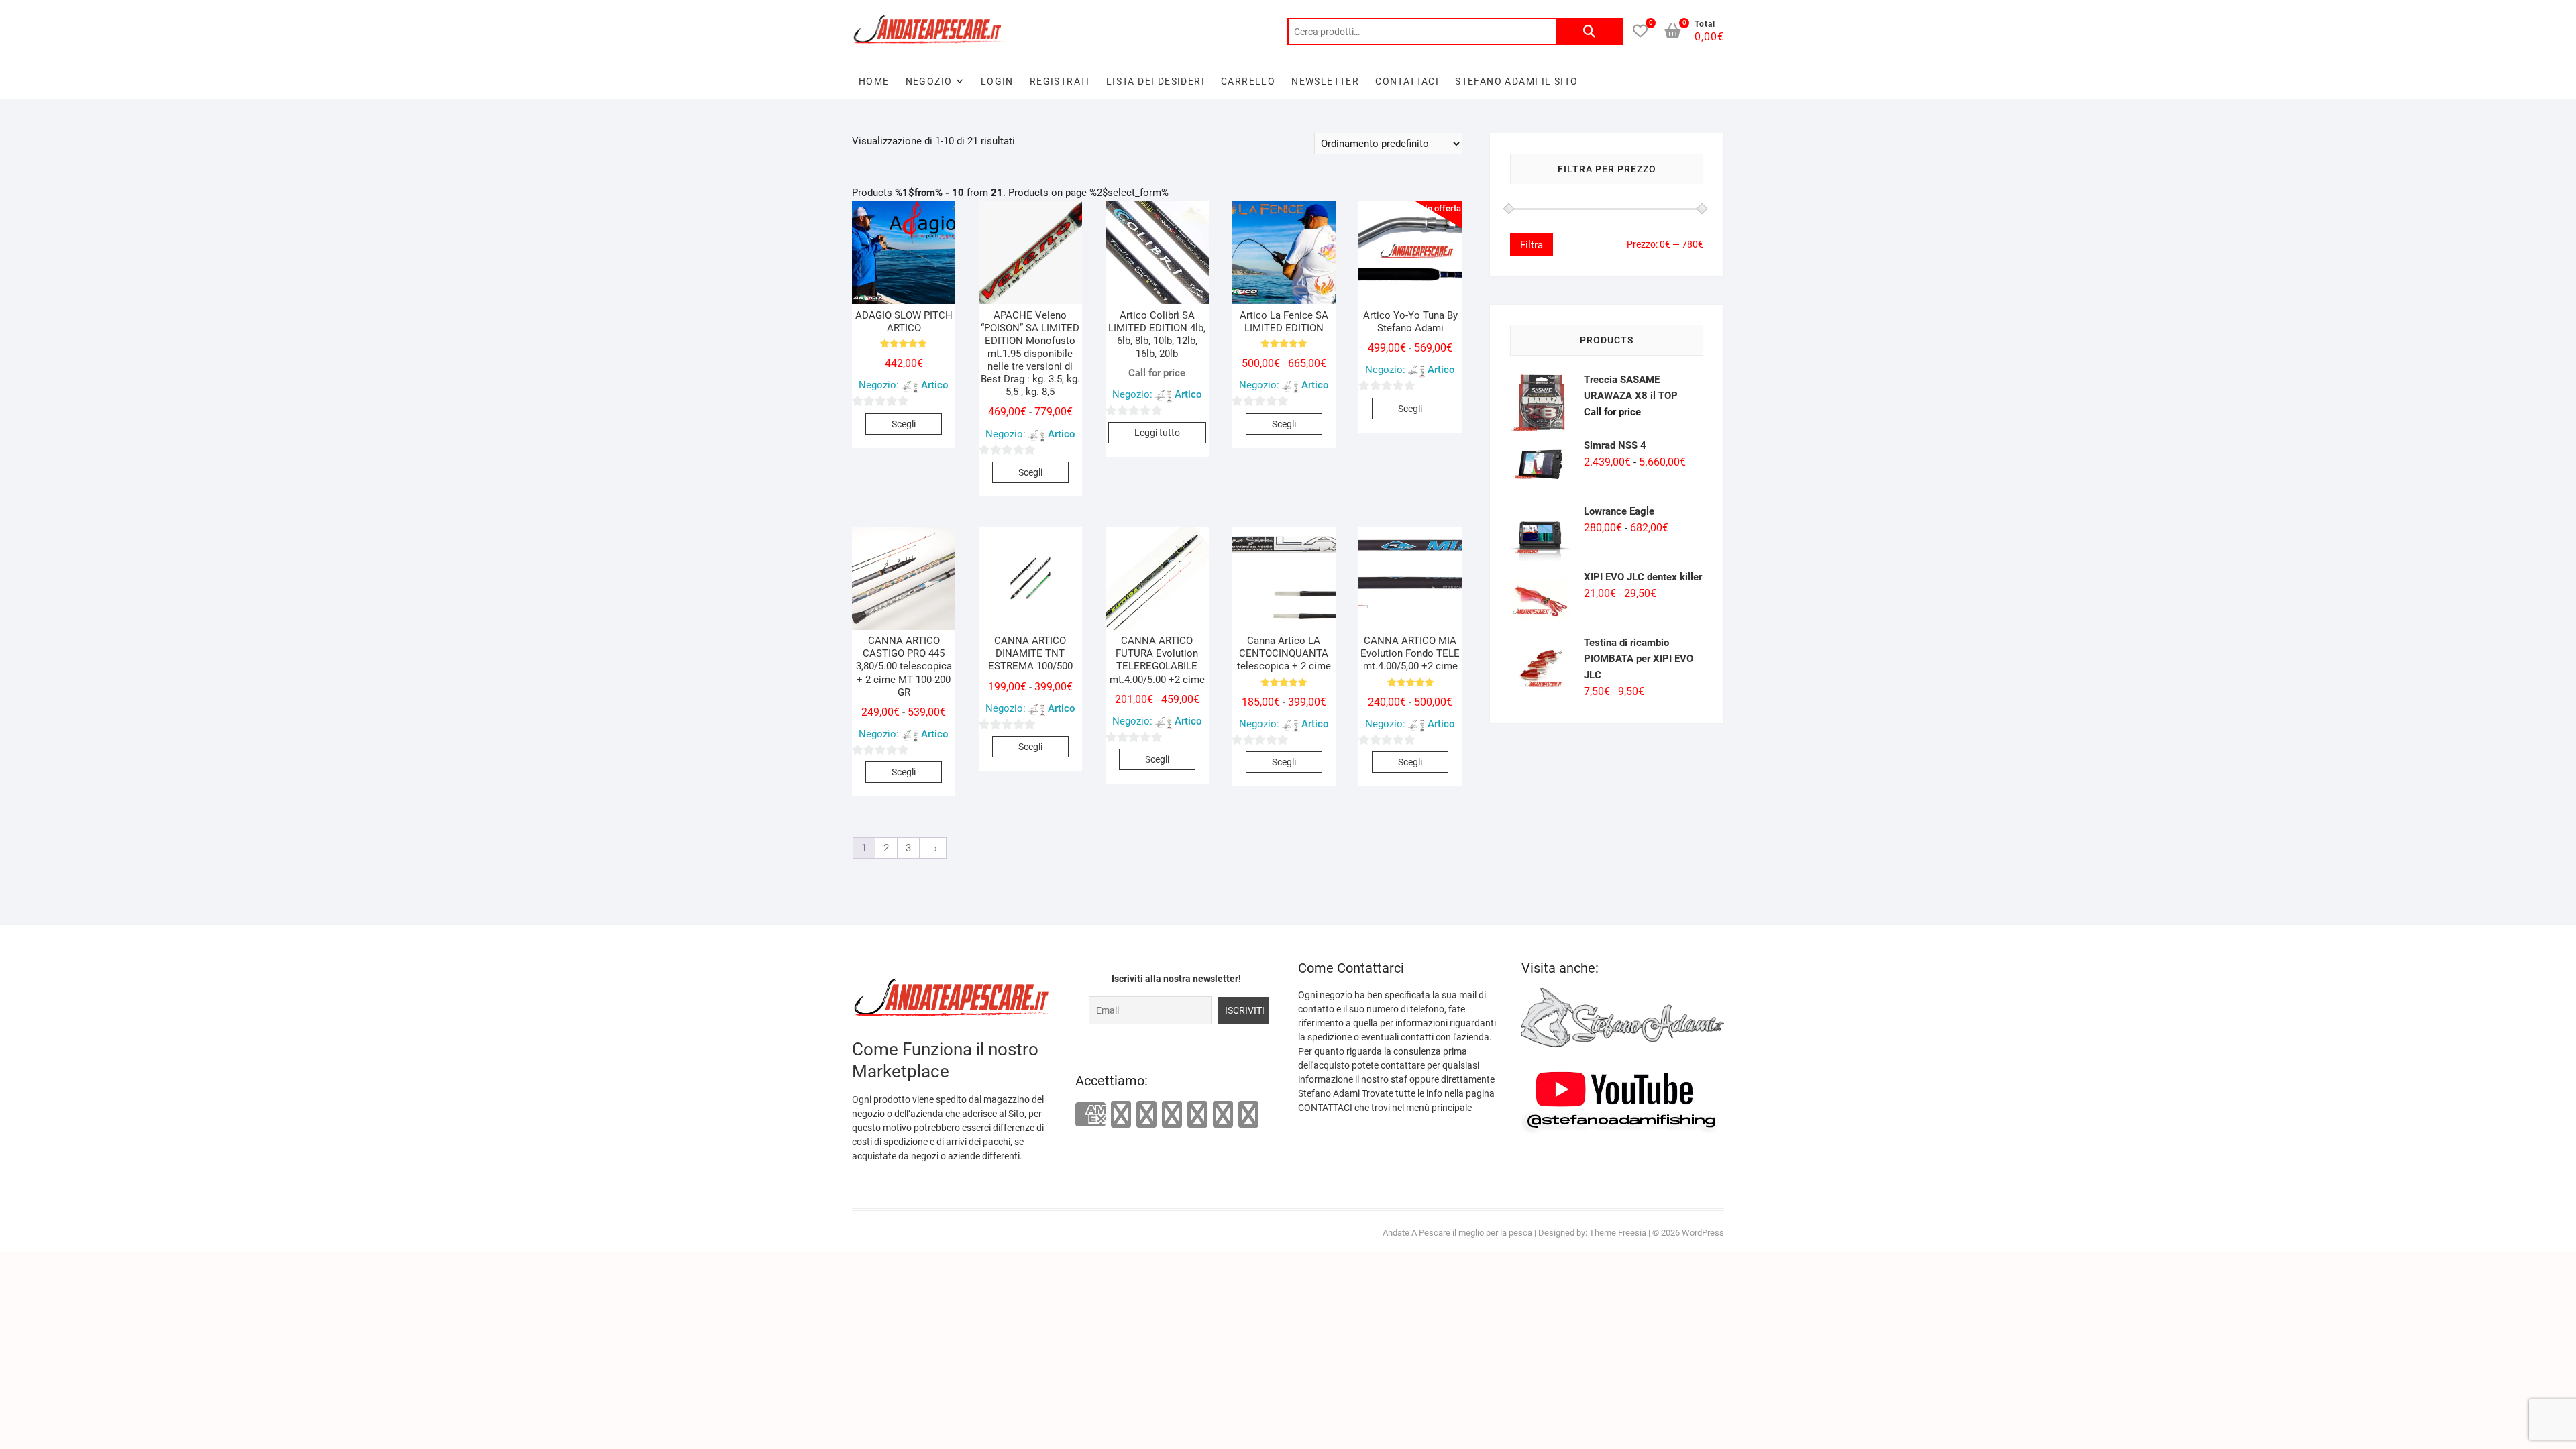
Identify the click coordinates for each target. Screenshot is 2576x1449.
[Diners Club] (1172, 1114)
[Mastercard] (1121, 1114)
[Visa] (1146, 1114)
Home (874, 81)
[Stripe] (1223, 1114)
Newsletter (1325, 81)
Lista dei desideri (1156, 81)
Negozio (929, 81)
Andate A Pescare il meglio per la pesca (1457, 1233)
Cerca (1589, 32)
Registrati (1060, 81)
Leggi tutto (1157, 433)
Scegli (904, 424)
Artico (935, 385)
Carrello (1248, 81)
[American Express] (1090, 1115)
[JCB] (1248, 1114)
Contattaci (1407, 81)
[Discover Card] (1197, 1114)
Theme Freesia (1618, 1233)
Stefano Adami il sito (1516, 81)
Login (997, 81)
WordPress (1703, 1233)
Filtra (1532, 245)
